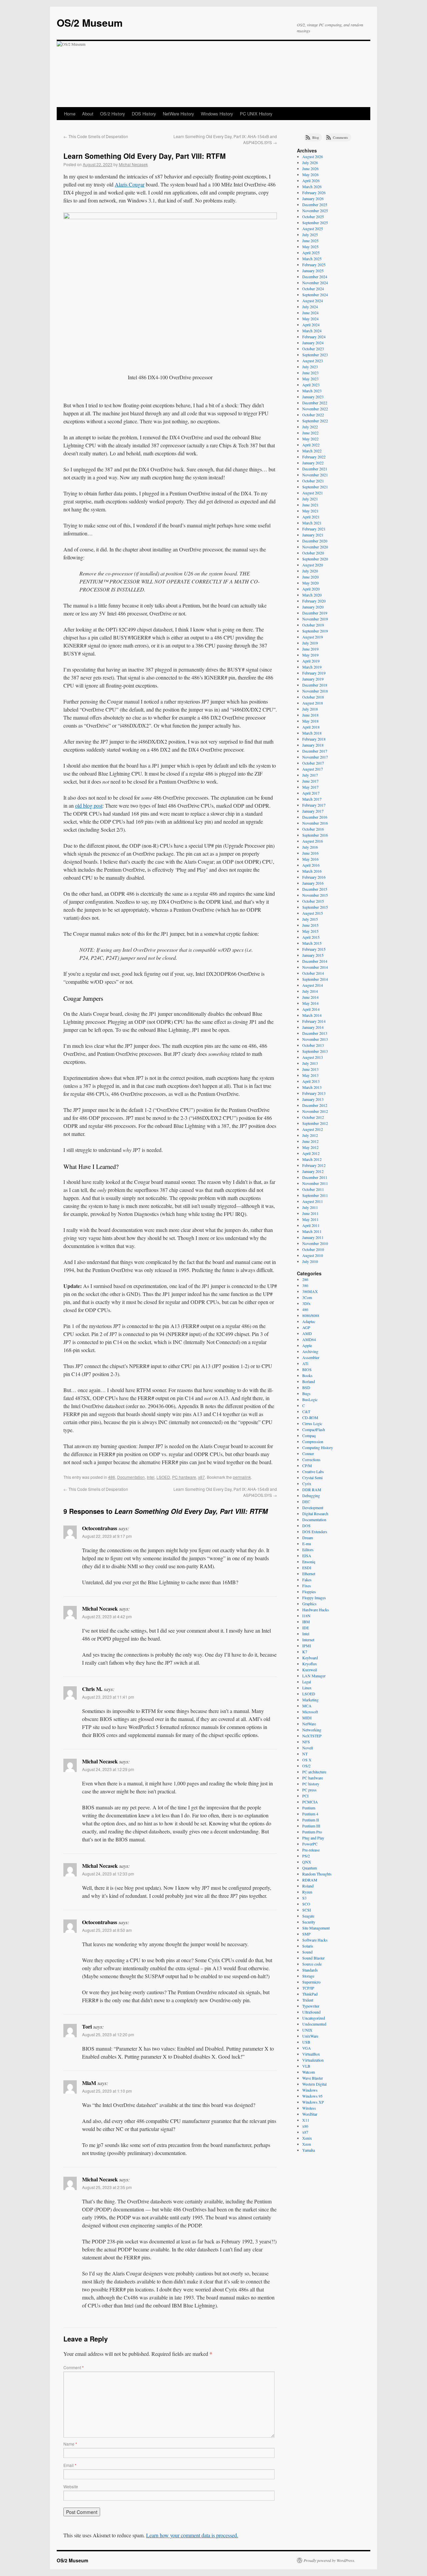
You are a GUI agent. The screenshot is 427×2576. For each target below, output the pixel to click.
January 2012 (313, 1171)
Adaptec (309, 1321)
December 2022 (315, 403)
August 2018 (313, 703)
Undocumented (314, 2024)
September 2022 (315, 421)
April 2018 (311, 727)
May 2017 (310, 787)
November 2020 (315, 547)
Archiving (310, 1351)
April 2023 (311, 385)
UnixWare (310, 2036)
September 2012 (315, 1123)
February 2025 (314, 265)
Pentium (309, 1808)
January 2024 (313, 343)
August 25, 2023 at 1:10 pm (107, 2091)
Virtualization (313, 2060)
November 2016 (315, 823)
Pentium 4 (310, 1814)
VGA (307, 2048)
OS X (307, 1760)
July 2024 (310, 307)
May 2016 (310, 859)
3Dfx (306, 1303)
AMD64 (309, 1339)
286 (305, 1279)
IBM (306, 1622)
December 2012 (315, 1105)
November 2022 (315, 409)
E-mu (307, 1544)
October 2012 (313, 1117)
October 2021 (313, 481)
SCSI (307, 1910)
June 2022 (310, 433)
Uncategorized (314, 2018)
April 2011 (311, 1225)
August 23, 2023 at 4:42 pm (107, 1616)
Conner (308, 1453)
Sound (307, 1952)
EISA (307, 1556)
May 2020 (310, 583)
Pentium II (311, 1820)
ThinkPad (310, 1994)
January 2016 (313, 883)
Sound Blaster (313, 1958)
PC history (311, 1784)
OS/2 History (113, 114)
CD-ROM (310, 1417)
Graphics (309, 1604)
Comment (74, 2367)
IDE (306, 1628)
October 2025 (313, 217)
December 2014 (315, 961)
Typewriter (311, 2006)
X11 (306, 2120)
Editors (308, 1550)
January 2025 (313, 271)
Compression (313, 1441)
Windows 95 (312, 2096)
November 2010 (315, 1243)
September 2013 (315, 1051)
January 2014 (313, 1027)
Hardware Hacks (316, 1610)
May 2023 (310, 379)
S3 (304, 1898)
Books (307, 1375)
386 (305, 1285)
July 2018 (310, 709)
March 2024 (312, 331)
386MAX (310, 1291)
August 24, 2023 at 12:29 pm (108, 1769)
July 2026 (310, 162)
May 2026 (310, 174)
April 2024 (311, 325)
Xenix (307, 2138)
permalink (242, 1477)
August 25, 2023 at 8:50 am (107, 1930)
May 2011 (310, 1219)
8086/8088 (311, 1315)
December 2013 (315, 1033)
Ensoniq (309, 1562)
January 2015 (313, 955)
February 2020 (314, 601)
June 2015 (310, 925)
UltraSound (311, 2012)
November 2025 (315, 210)
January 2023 (313, 397)
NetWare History (178, 114)
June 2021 (310, 505)
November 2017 (315, 757)
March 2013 (312, 1087)
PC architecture (314, 1772)
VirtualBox (311, 2054)
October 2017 (313, 763)
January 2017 (313, 811)
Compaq (309, 1435)
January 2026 (313, 198)
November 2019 (315, 619)
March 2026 (312, 186)
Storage (308, 1976)
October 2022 (313, 415)
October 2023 (313, 349)
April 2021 (311, 517)
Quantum (310, 1868)
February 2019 (314, 673)
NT (305, 1754)
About (88, 114)
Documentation (131, 1477)
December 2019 (315, 613)
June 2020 (310, 577)
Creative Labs (313, 1471)
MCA (307, 1706)
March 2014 (312, 1015)
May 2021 (310, 511)
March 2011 (312, 1231)
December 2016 (315, 817)
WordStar (310, 2114)
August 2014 (313, 985)
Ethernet (309, 1574)
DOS (306, 1526)
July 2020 (310, 571)
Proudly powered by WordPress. (329, 2560)
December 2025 (315, 204)
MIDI (307, 1718)
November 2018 (315, 691)
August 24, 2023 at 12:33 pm (108, 1874)
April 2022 (311, 445)
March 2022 (312, 451)
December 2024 (315, 277)
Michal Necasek (133, 164)
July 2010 (310, 1261)
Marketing (310, 1700)
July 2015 (310, 919)
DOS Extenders (315, 1532)
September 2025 (315, 223)
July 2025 (310, 235)
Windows (310, 2090)
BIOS (307, 1369)
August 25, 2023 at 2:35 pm (107, 2187)
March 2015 (312, 943)
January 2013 (313, 1099)
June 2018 (310, 715)
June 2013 (310, 1069)
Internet (308, 1640)
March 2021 (312, 523)
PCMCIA (310, 1802)
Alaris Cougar (130, 184)
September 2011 (315, 1195)
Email (70, 2465)
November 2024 (315, 283)
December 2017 (315, 751)
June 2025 (310, 241)
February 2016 (314, 877)
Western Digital (314, 2084)
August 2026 (313, 156)
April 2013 (311, 1081)
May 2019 (310, 655)
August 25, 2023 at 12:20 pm (108, 2034)
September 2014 (315, 979)
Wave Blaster (313, 2078)
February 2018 (314, 739)
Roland (308, 1886)
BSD (306, 1387)
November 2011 (315, 1183)
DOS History (144, 114)
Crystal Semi (312, 1477)
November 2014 (315, 967)
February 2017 (314, 805)
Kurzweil (310, 1670)
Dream (308, 1538)
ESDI (307, 1568)
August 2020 (313, 565)
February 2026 (314, 192)
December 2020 (315, 541)
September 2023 (315, 355)
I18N (306, 1616)
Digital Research (315, 1514)
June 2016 (310, 853)
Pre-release (311, 1850)
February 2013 (314, 1093)
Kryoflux (310, 1664)
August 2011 (313, 1201)
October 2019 (313, 625)
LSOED (163, 1477)
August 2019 (313, 637)
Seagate (308, 1916)
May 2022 (310, 439)
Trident (308, 2000)
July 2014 (310, 991)
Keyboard (310, 1658)
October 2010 (313, 1249)
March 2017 (312, 799)
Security (309, 1922)
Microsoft (310, 1712)
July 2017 (310, 775)
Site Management (316, 1928)
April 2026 (311, 180)
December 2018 (315, 685)
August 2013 (313, 1057)
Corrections (311, 1459)
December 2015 (315, 889)
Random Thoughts (317, 1874)
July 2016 (310, 847)
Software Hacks (315, 1940)
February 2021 (314, 529)
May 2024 (310, 319)
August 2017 (313, 769)
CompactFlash (314, 1429)
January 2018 (313, 745)
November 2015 (315, 895)
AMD (307, 1333)
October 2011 (313, 1189)
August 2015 (313, 913)
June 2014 (310, 997)
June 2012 (310, 1141)
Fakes (307, 1580)
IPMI (307, 1646)
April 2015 (311, 937)
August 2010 (313, 1255)
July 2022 (310, 427)
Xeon (307, 2144)
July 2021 (310, 499)
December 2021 (315, 469)
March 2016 (312, 871)
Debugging (311, 1495)
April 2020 (311, 589)
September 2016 (315, 835)
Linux (307, 1688)
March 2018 (312, 733)
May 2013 (310, 1075)
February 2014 (314, 1021)
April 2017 (311, 793)
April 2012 (311, 1153)
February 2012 (314, 1165)
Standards (310, 1970)
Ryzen (307, 1892)
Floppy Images (314, 1598)
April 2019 (311, 661)
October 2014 (313, 973)
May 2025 (310, 247)
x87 (201, 1477)
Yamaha (309, 2150)
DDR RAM (312, 1489)
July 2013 (310, 1063)
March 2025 (312, 259)
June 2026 (310, 168)
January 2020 (313, 607)
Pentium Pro (312, 1832)
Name (70, 2444)
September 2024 (315, 295)
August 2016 (313, 841)
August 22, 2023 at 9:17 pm (107, 1536)
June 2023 (310, 373)
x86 (305, 2126)
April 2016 (311, 865)
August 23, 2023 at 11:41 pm (108, 1697)
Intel (151, 1477)
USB (306, 2042)
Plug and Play (313, 1838)
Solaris (308, 1946)
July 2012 (310, 1135)
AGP (306, 1327)
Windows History (217, 114)
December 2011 (315, 1177)
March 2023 (312, 391)
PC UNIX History (256, 114)
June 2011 (310, 1213)
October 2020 (313, 553)
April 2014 (311, 1009)
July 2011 (310, 1207)
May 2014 (310, 1003)
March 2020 (312, 595)
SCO (306, 1904)
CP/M (307, 1465)
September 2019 (315, 631)
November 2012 (315, 1111)
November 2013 (315, 1039)
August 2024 (313, 301)
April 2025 (311, 253)
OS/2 (306, 1766)
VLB (306, 2066)
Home (70, 114)
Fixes (307, 1586)
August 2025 (313, 229)
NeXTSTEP (312, 1736)
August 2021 (313, 493)
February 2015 (314, 949)
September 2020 (315, 559)
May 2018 (310, 721)
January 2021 (313, 535)
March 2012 (312, 1159)
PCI (305, 1796)
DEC (306, 1501)
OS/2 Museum (90, 23)
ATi (305, 1363)
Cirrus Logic (312, 1423)
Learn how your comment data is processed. (192, 2535)
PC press (309, 1790)
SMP (306, 1934)
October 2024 (313, 289)
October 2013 (313, 1045)
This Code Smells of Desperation (96, 136)
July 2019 (310, 643)
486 (112, 1477)
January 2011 (313, 1237)
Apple (307, 1345)
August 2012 (313, 1129)
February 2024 (314, 337)
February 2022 (314, 457)
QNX (307, 1862)
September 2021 (315, 487)
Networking (312, 1730)
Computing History (318, 1447)
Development (313, 1508)
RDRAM (310, 1880)
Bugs (306, 1393)
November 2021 (315, 475)
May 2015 (310, 931)
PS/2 (306, 1856)
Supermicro (311, 1982)
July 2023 (310, 367)
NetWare (309, 1724)
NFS (306, 1742)
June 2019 (310, 649)
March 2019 (312, 667)
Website (71, 2486)
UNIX (307, 2030)
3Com (307, 1297)
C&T (306, 1411)
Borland (309, 1381)
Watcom (309, 2072)
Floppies (309, 1592)
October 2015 (313, 901)
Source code (312, 1964)
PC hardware (184, 1477)
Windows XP (313, 2102)
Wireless (309, 2108)
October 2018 (313, 697)
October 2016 (313, 829)
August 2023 (313, 361)
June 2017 (310, 781)
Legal (307, 1682)
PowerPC (310, 1844)
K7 (305, 1652)
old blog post (89, 805)
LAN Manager (314, 1676)
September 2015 (315, 907)
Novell (308, 1748)
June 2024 (310, 313)
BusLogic (310, 1399)
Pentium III (311, 1826)
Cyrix (307, 1483)
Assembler (311, 1357)
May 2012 (310, 1147)
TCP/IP (308, 1988)
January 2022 (313, 463)
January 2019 (313, 679)
